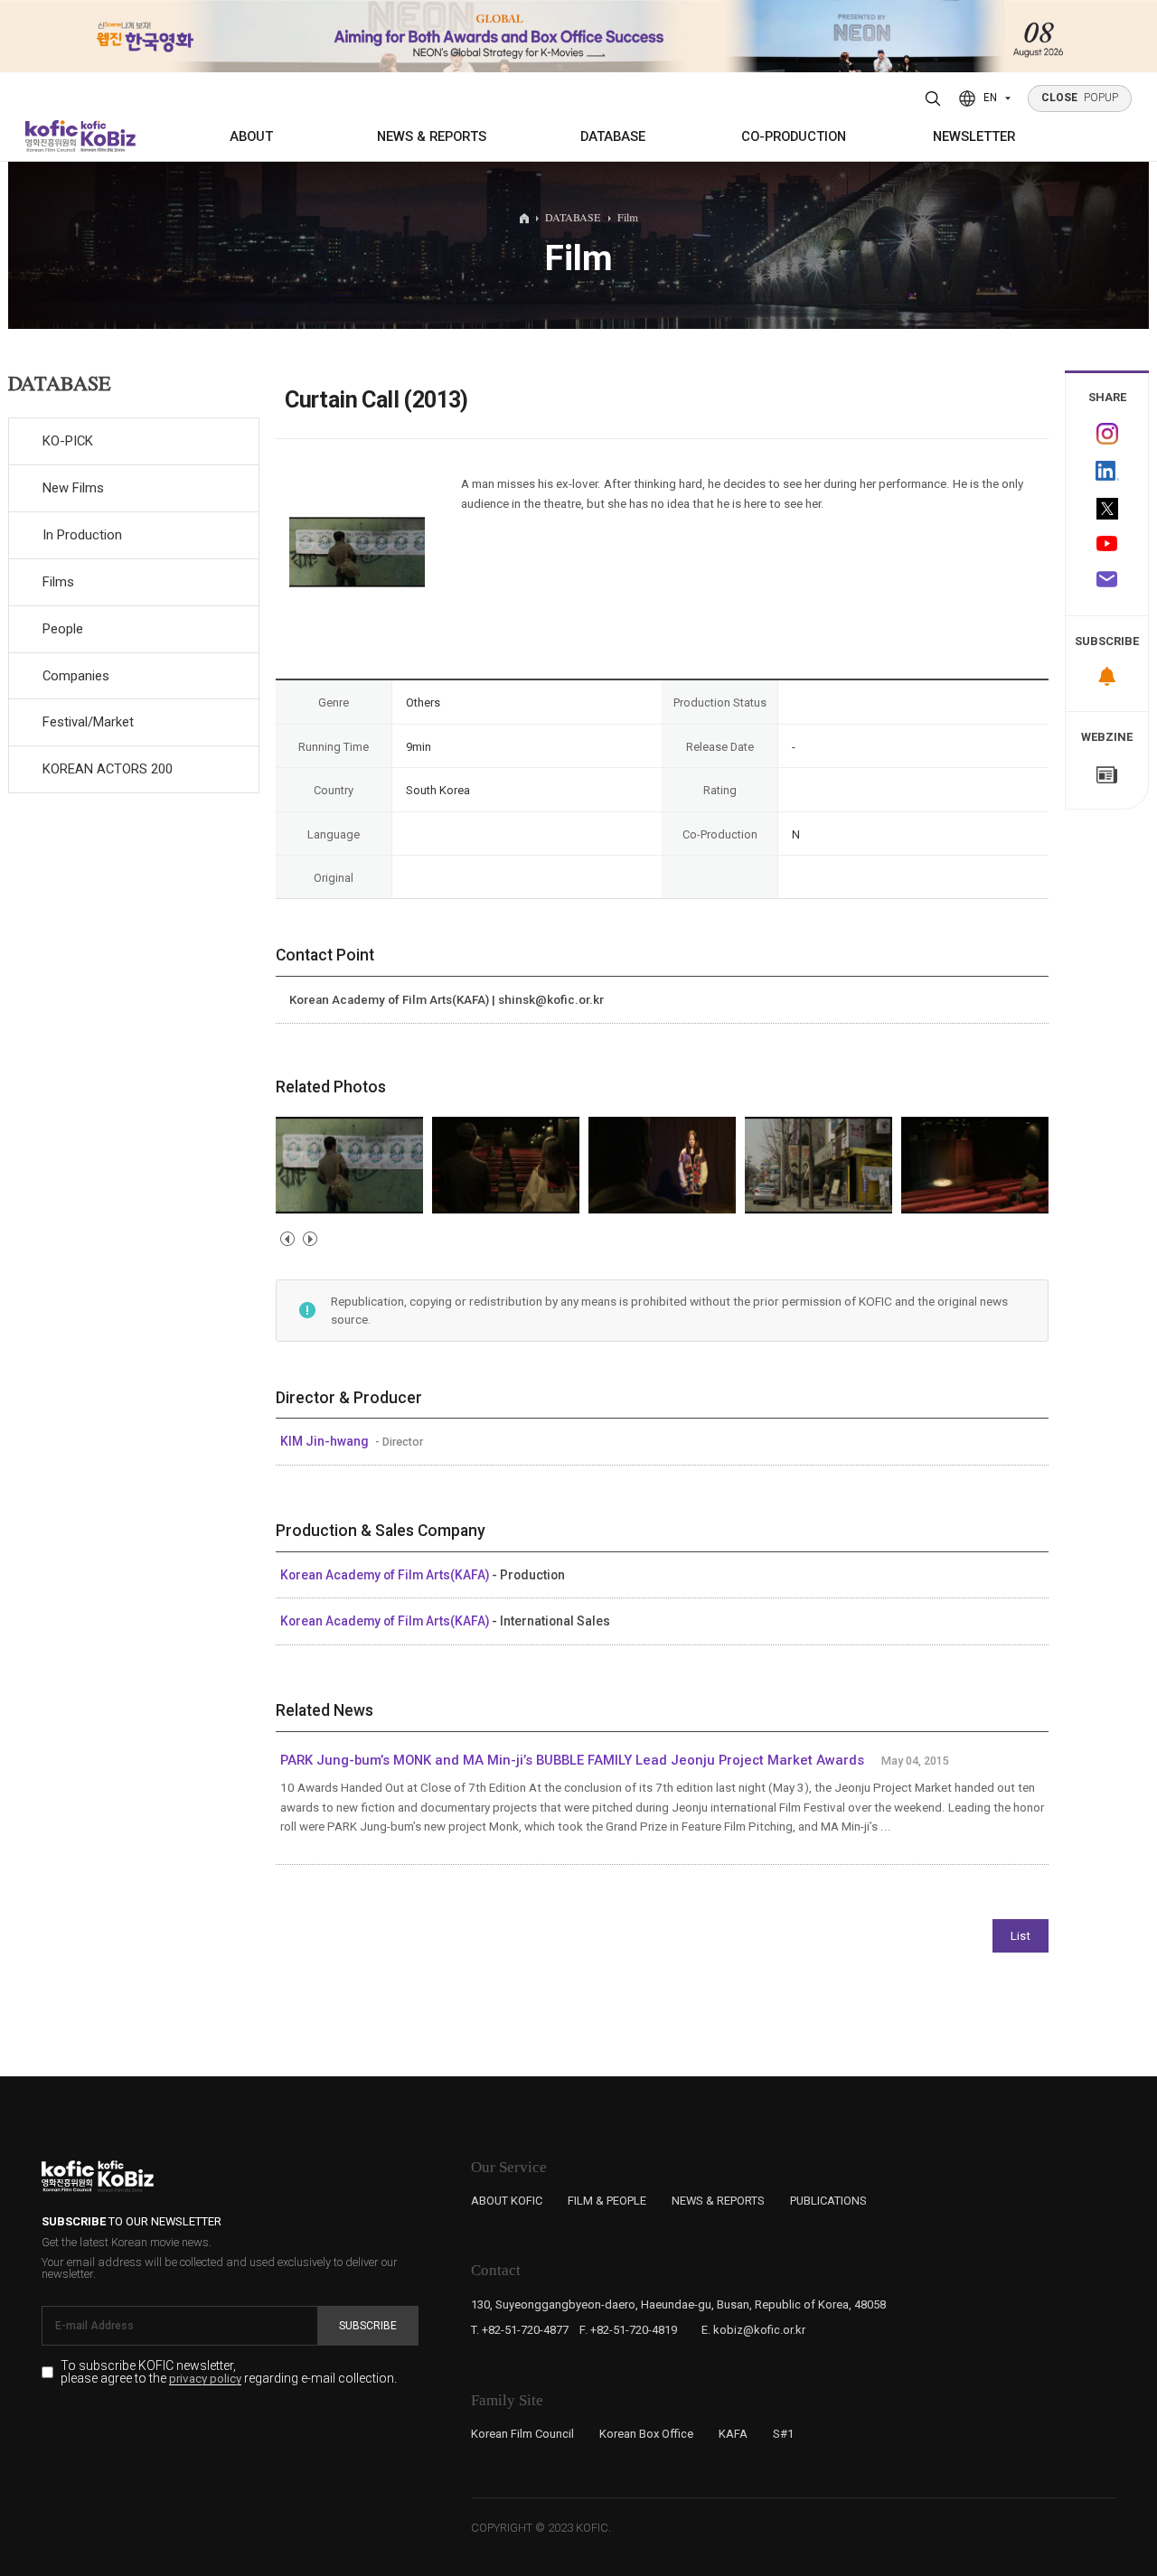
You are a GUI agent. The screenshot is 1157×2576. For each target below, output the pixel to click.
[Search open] (933, 98)
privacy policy (205, 2379)
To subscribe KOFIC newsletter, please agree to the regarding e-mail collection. (229, 2372)
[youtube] (1107, 545)
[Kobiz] (107, 136)
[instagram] (1107, 434)
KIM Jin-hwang (325, 1441)
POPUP (1080, 98)
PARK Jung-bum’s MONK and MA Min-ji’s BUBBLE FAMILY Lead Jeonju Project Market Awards (572, 1760)
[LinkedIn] (1107, 471)
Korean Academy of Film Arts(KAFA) (386, 1575)
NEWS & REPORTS (432, 136)
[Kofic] (52, 136)
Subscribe (368, 2326)
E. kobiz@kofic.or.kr (753, 2330)
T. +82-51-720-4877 (520, 2330)
